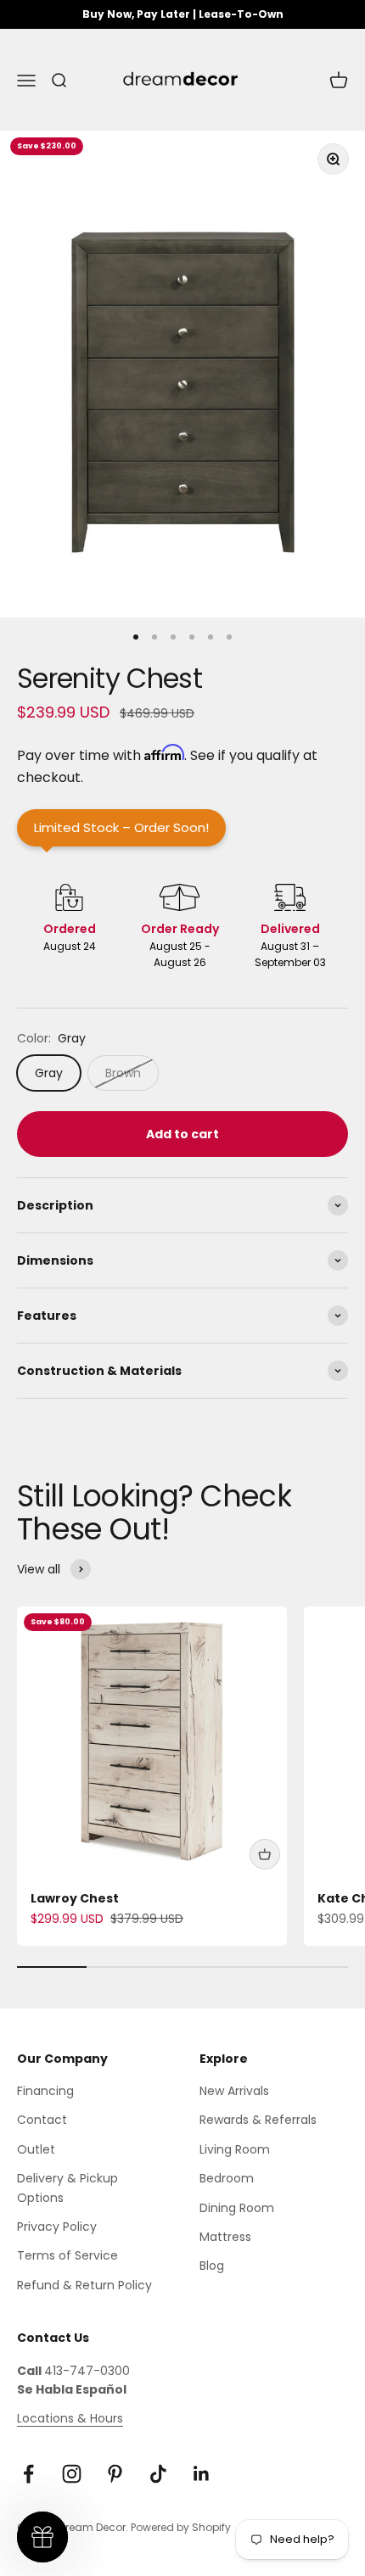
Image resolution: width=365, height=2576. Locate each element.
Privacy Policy (57, 2227)
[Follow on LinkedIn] (202, 2474)
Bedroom (227, 2178)
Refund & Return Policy (84, 2285)
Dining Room (237, 2208)
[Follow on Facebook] (28, 2474)
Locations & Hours (70, 2418)
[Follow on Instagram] (72, 2474)
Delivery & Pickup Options (67, 2188)
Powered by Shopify (181, 2527)
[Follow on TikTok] (158, 2474)
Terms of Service (67, 2255)
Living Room (235, 2149)
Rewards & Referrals (258, 2120)
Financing (45, 2091)
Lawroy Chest (75, 1898)
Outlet (36, 2149)
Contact (42, 2120)
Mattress (225, 2237)
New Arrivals (234, 2091)
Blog (212, 2266)
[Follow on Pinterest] (115, 2474)
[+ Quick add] (265, 1854)
